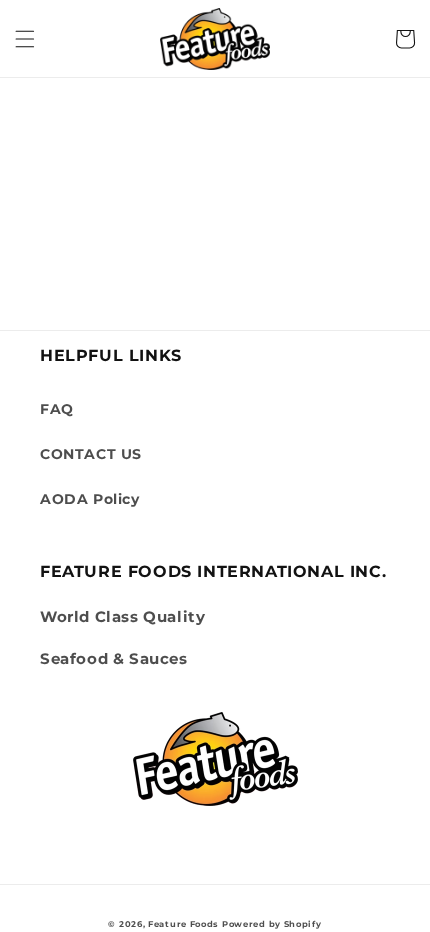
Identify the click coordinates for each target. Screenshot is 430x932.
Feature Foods (183, 924)
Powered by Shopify (272, 924)
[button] (25, 39)
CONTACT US (91, 454)
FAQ (57, 409)
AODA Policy (90, 499)
